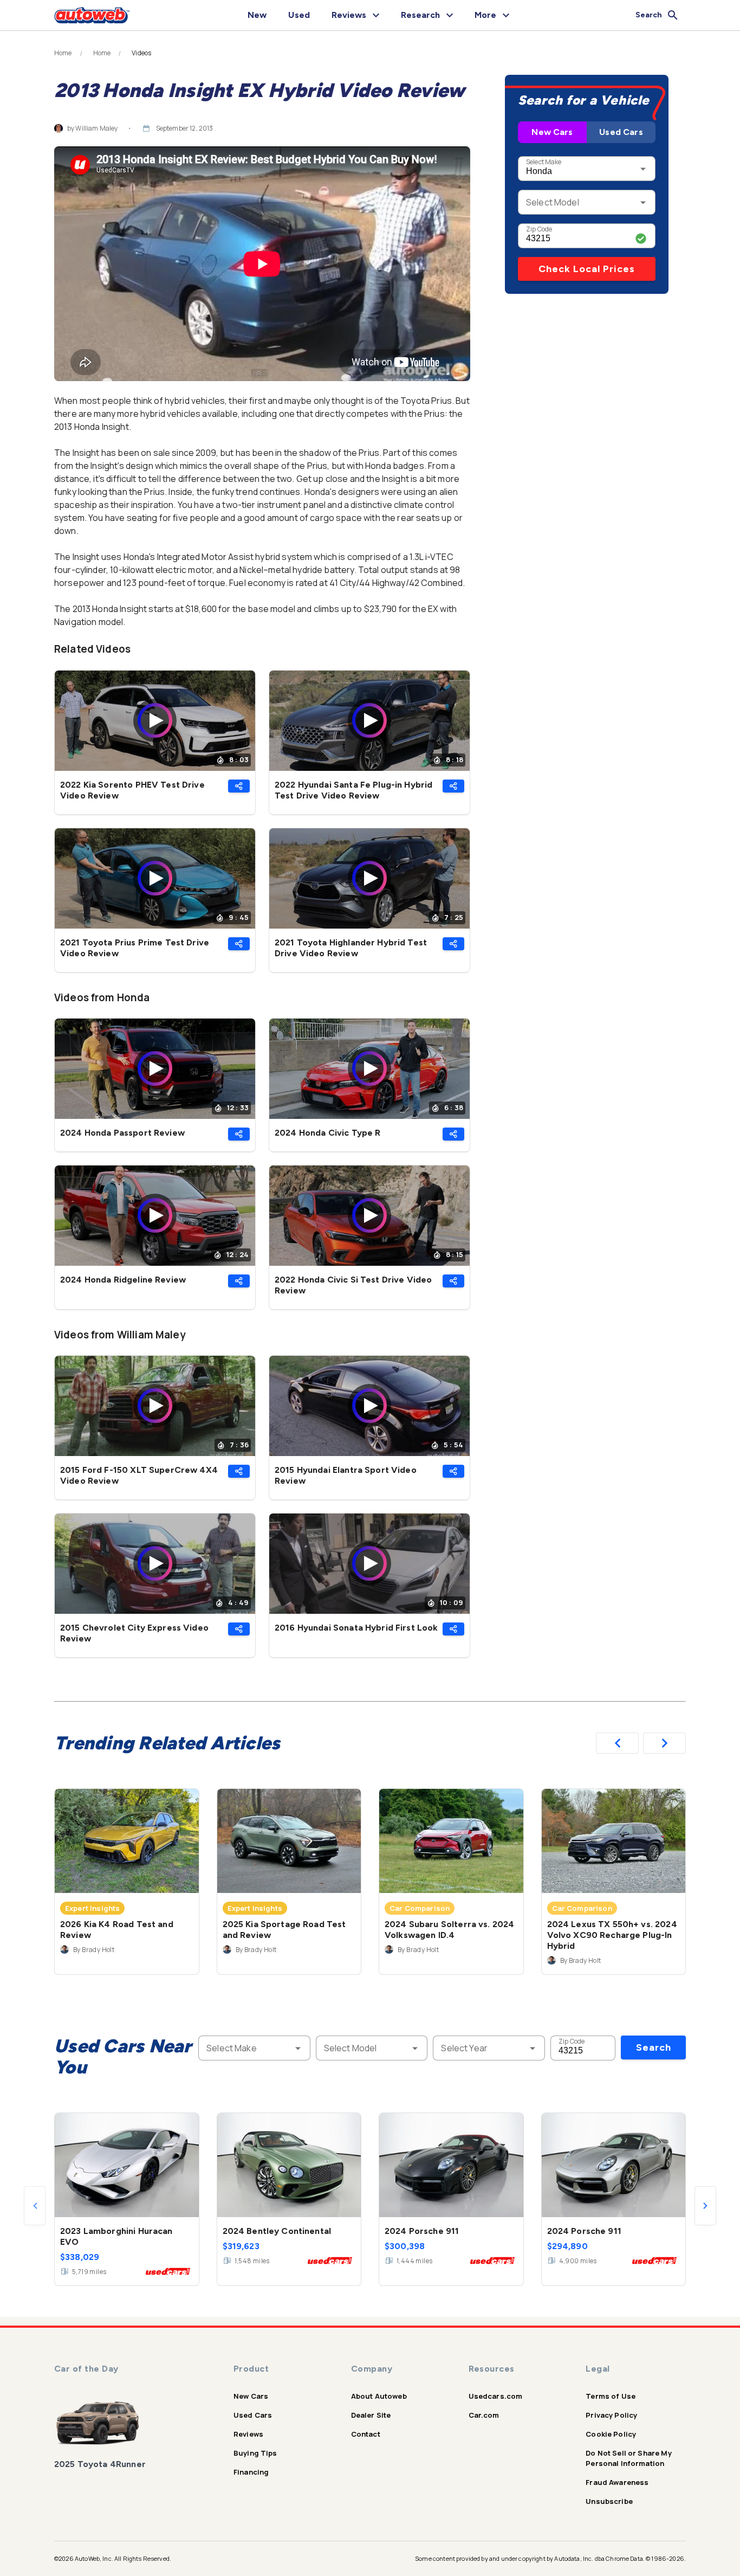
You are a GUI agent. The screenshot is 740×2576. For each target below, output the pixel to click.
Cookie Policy (611, 2434)
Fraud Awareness (617, 2482)
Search (654, 2047)
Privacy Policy (611, 2415)
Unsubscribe (609, 2501)
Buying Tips (255, 2453)
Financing (251, 2472)
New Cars (552, 132)
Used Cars (621, 132)
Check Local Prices (587, 269)
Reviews (248, 2434)
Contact (366, 2434)
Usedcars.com (496, 2396)
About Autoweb (379, 2396)
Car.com (484, 2415)
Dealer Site (371, 2415)
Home (63, 53)
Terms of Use (611, 2396)
